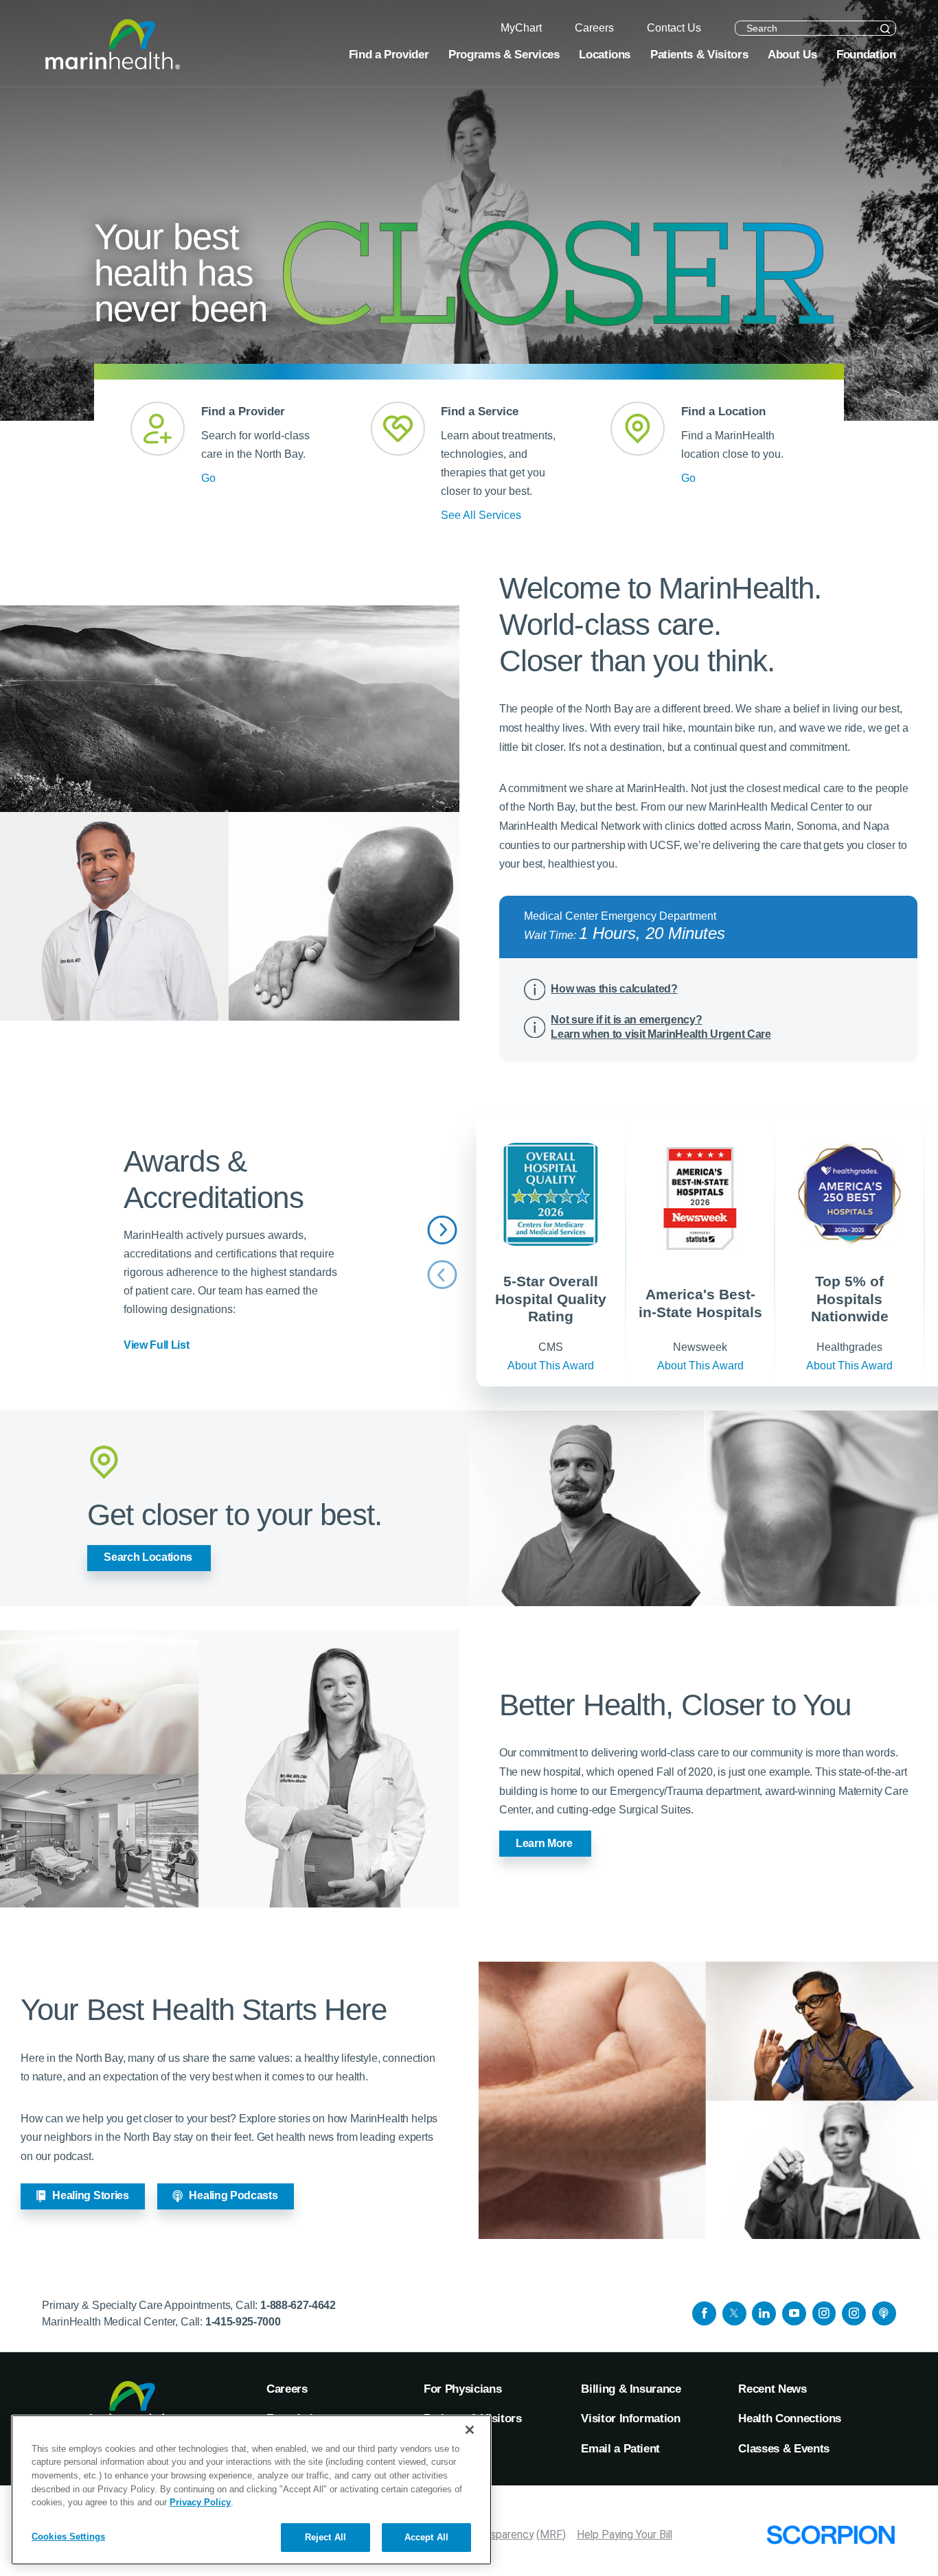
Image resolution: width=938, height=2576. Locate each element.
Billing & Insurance (631, 2389)
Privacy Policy (200, 2502)
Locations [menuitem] (605, 54)
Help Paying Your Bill (625, 2534)
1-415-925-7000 (243, 2322)
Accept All (426, 2537)
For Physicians (462, 2389)
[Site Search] (885, 29)
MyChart (446, 2448)
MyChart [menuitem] (521, 28)
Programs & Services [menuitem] (504, 54)
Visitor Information (630, 2418)
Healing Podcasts (233, 2195)
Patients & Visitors (472, 2418)
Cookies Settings (68, 2537)
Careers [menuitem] (594, 28)
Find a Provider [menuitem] (389, 54)
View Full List (157, 1345)
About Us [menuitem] (792, 54)
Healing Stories (90, 2195)
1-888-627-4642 (298, 2305)
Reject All (325, 2537)
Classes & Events (783, 2448)
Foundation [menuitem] (866, 54)
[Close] (470, 2430)
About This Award (551, 1366)
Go (208, 478)
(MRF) (551, 2534)
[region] (251, 2490)
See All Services (481, 515)
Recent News (772, 2389)
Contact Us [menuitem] (674, 28)
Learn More (544, 1843)
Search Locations (148, 1557)
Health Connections (790, 2418)
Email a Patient (620, 2448)
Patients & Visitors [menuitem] (699, 54)
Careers (287, 2389)
